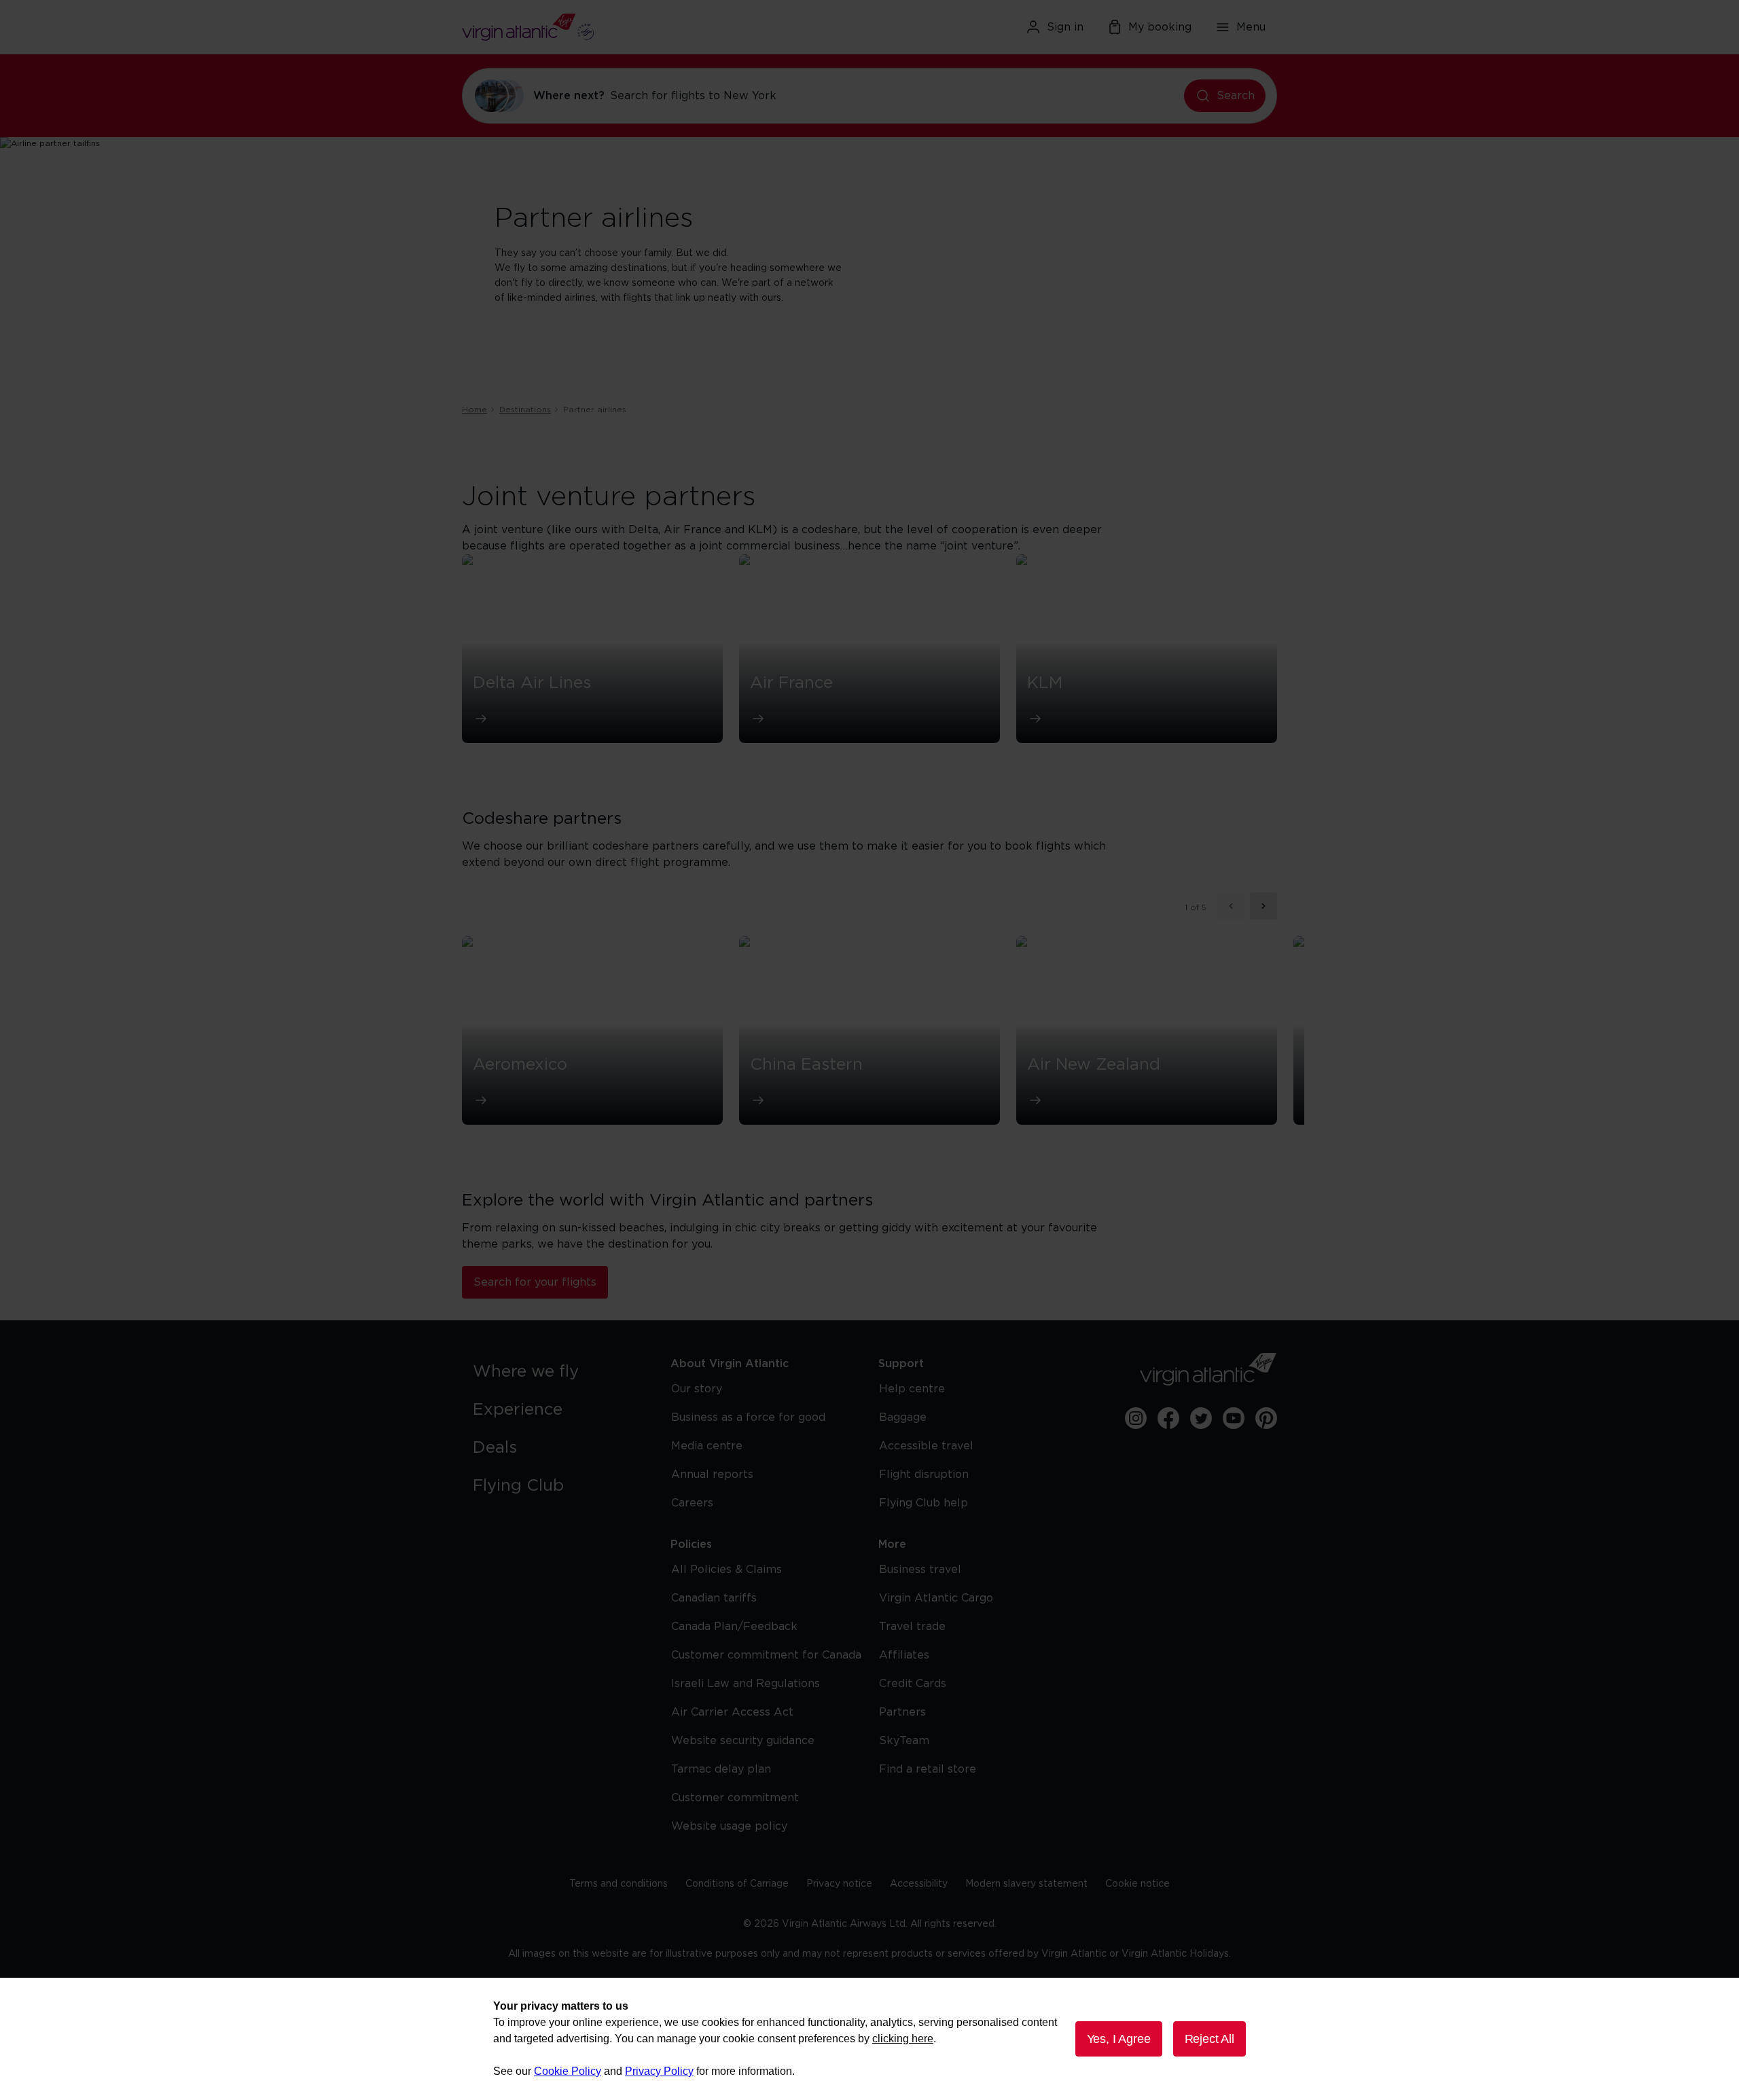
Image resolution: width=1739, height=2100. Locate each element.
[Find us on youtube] (1234, 1418)
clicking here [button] (903, 2039)
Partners (902, 1712)
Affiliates (904, 1655)
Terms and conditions (618, 1884)
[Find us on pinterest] (1266, 1418)
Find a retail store (928, 1769)
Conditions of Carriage (737, 1884)
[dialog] (869, 2039)
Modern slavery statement (1026, 1884)
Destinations (525, 410)
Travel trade (912, 1627)
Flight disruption (924, 1474)
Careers (692, 1503)
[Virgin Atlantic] (594, 27)
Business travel (920, 1570)
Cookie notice (1137, 1884)
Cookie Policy (568, 2071)
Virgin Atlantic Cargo (936, 1598)
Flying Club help (924, 1503)
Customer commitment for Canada (766, 1655)
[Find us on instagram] (1136, 1418)
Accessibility (919, 1884)
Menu (1251, 27)
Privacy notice (839, 1884)
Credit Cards (913, 1684)
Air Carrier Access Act (732, 1712)
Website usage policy (729, 1826)
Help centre (912, 1389)
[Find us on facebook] (1168, 1418)
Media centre (707, 1446)
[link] (558, 1372)
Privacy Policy (659, 2071)
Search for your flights (535, 1282)
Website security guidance (743, 1741)
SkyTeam (904, 1741)
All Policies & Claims (727, 1570)
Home (474, 410)
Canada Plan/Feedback (734, 1627)
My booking (1160, 27)
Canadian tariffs (714, 1598)
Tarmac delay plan (721, 1769)
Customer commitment (735, 1798)
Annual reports (712, 1474)
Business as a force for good (748, 1417)
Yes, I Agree (1119, 2039)
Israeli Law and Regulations (746, 1684)
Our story (697, 1389)
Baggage (903, 1417)
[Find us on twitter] (1201, 1418)
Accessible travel (926, 1446)
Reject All (1209, 2039)
